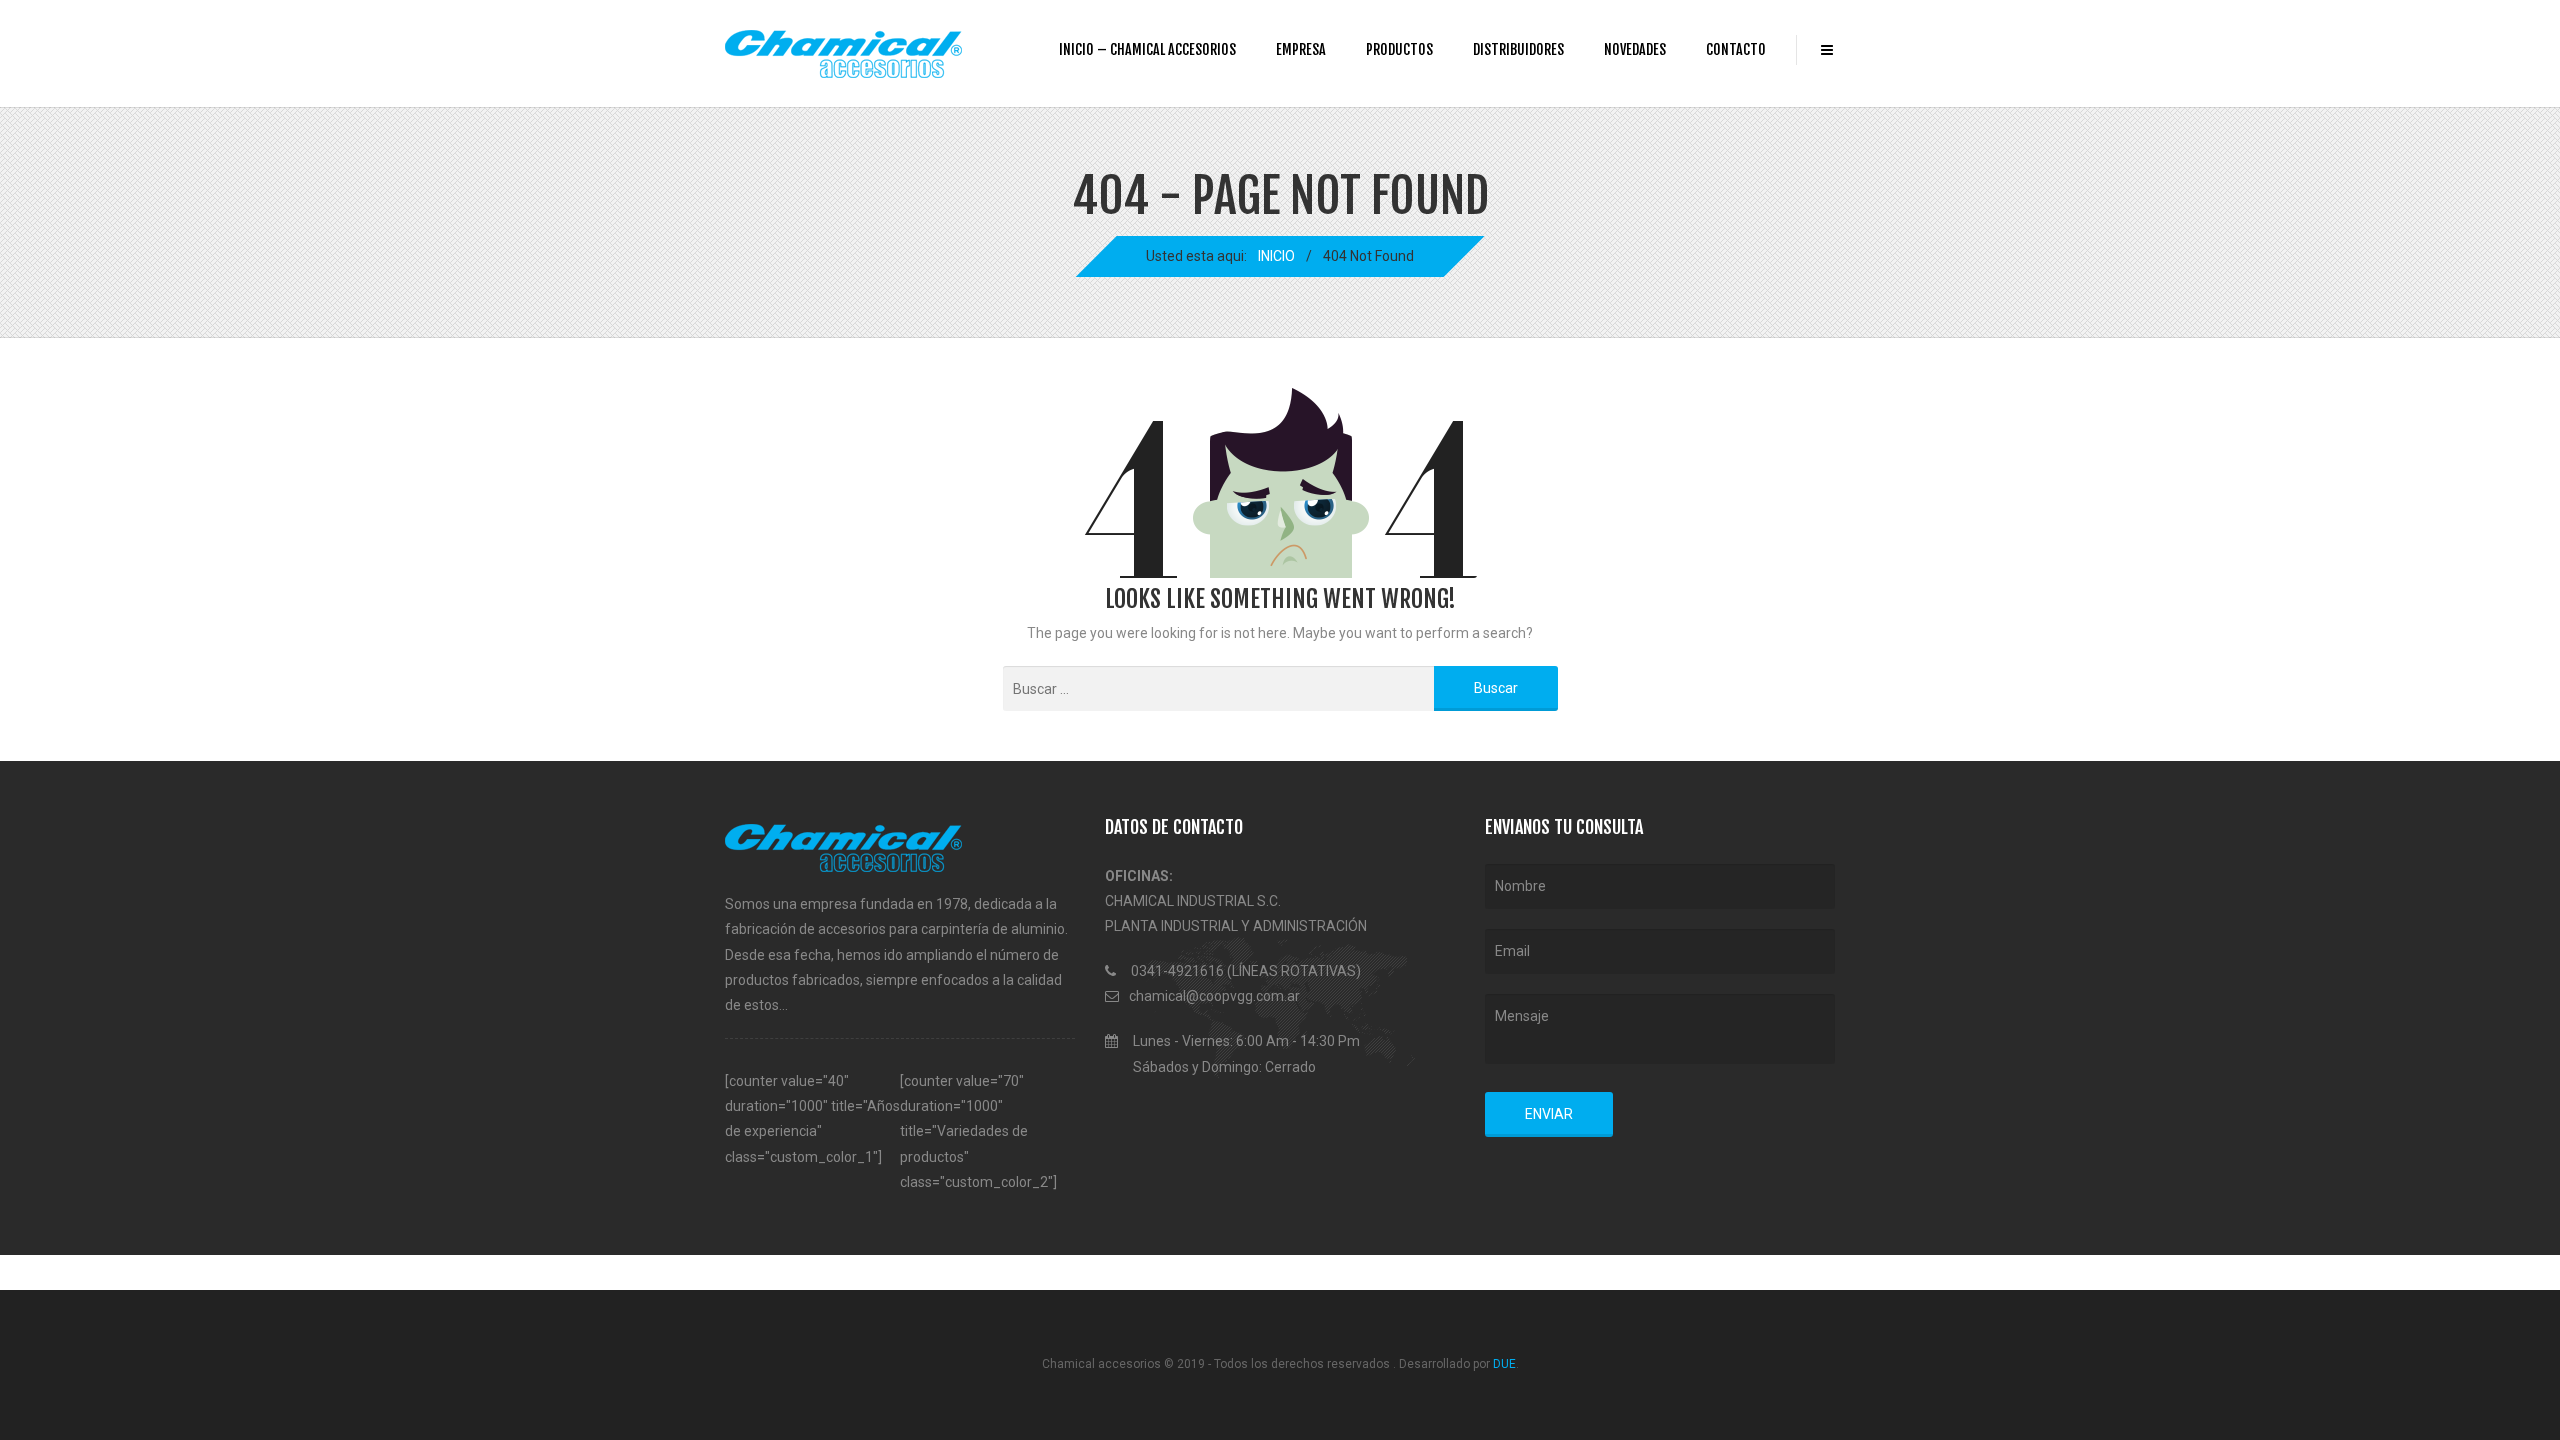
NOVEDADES (1635, 49)
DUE (1504, 1364)
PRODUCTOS (1399, 49)
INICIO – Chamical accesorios (1147, 49)
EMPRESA (1301, 49)
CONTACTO (1736, 49)
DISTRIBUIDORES (1518, 49)
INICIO (1276, 256)
